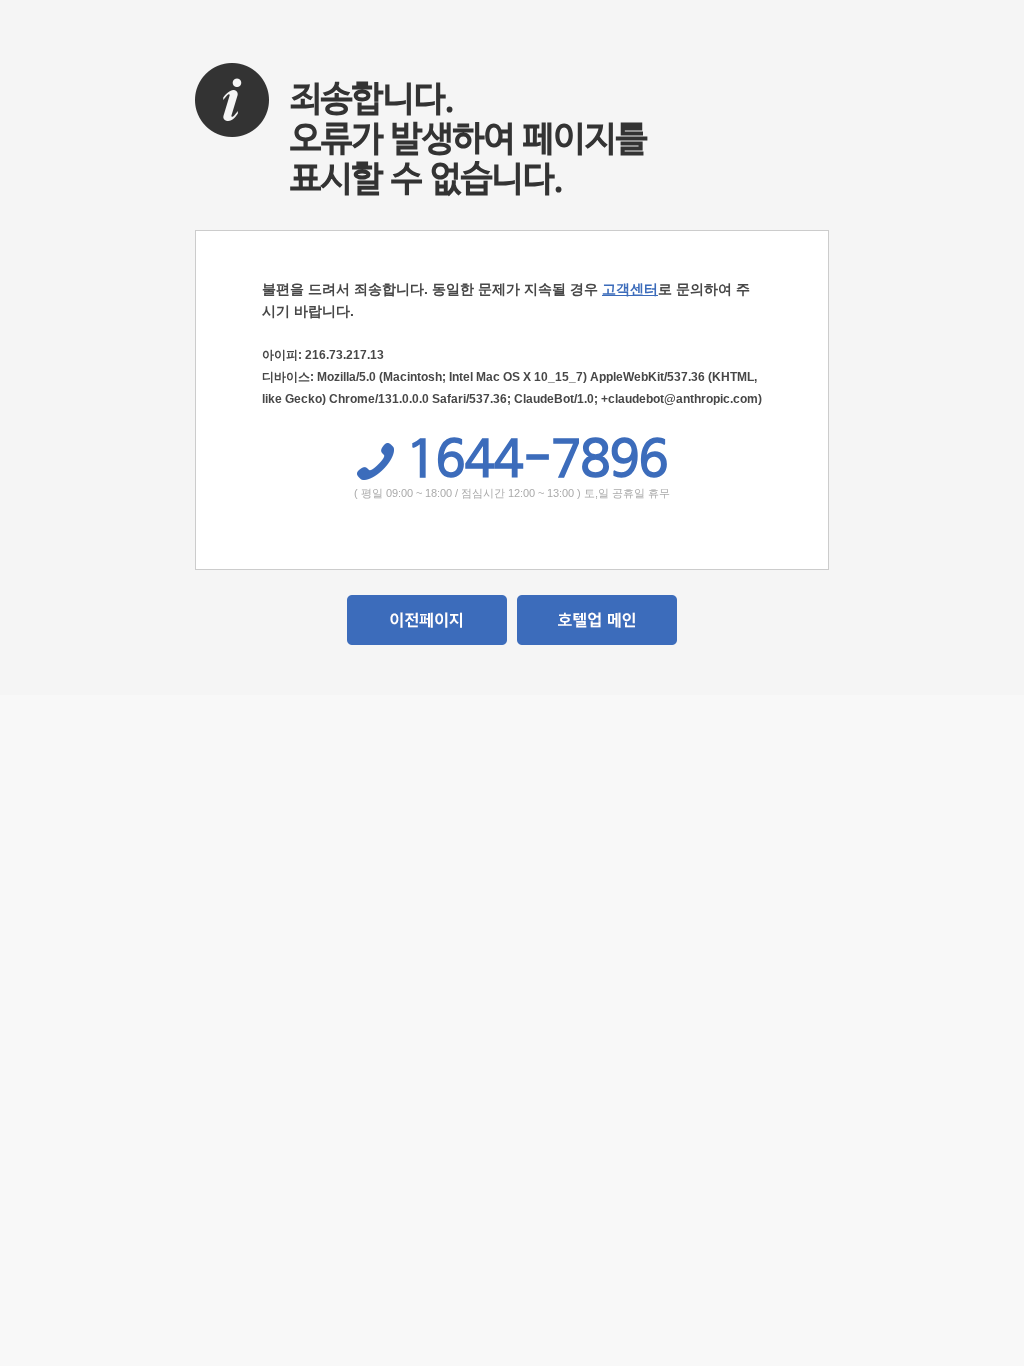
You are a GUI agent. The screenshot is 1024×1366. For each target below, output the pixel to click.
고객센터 (630, 289)
